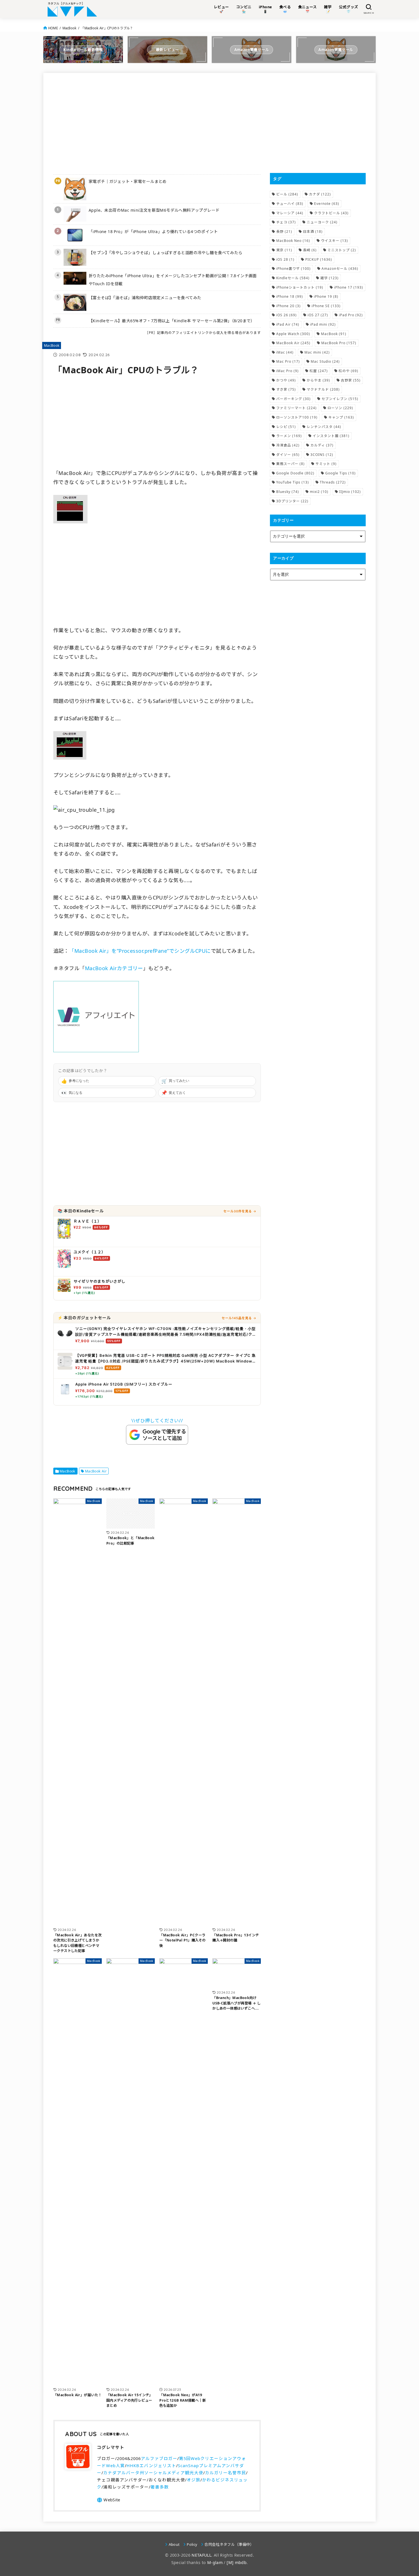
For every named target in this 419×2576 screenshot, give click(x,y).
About (174, 2544)
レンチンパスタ (324, 427)
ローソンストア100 (297, 417)
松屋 (319, 371)
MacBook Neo (293, 241)
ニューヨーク (322, 222)
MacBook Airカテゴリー (114, 968)
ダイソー (288, 455)
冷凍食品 (288, 445)
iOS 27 (318, 315)
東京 (284, 250)
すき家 (286, 389)
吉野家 (351, 380)
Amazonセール (340, 269)
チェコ (286, 222)
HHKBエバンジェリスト (151, 2465)
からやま (318, 380)
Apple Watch (293, 334)
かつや (286, 380)
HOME (53, 28)
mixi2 (319, 492)
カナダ (320, 194)
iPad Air (288, 324)
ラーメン (289, 436)
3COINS (322, 455)
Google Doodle (295, 473)
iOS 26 (286, 315)
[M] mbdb (237, 2562)
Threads (333, 482)
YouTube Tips (293, 482)
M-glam (215, 2562)
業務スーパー (290, 464)
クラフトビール (331, 213)
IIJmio (350, 492)
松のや (348, 371)
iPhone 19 (326, 296)
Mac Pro (288, 361)
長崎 (310, 250)
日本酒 (313, 232)
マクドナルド (323, 389)
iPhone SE (326, 306)
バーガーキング (293, 399)
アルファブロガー (159, 2458)
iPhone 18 (290, 296)
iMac (285, 352)
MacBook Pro (339, 343)
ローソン (340, 408)
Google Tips (340, 473)
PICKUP (319, 259)
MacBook (70, 28)
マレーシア (290, 213)
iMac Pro (287, 371)
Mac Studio (325, 361)
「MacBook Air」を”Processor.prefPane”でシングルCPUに (140, 951)
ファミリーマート (296, 408)
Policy (192, 2544)
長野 (284, 232)
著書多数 (160, 2487)
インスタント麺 (331, 436)
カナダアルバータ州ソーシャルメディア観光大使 (153, 2473)
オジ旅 (194, 2480)
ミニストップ (342, 250)
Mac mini (317, 352)
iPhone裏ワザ (293, 269)
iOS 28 (285, 259)
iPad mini (323, 324)
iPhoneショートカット (300, 287)
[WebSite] (108, 2500)
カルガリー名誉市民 (225, 2473)
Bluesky (288, 492)
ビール (287, 194)
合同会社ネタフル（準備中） (229, 2544)
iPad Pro (351, 315)
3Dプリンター (292, 501)
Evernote (327, 204)
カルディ (322, 445)
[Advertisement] (157, 123)
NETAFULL (201, 2555)
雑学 (329, 278)
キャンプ (341, 417)
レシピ (286, 427)
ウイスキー (334, 241)
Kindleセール (293, 278)
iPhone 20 (288, 306)
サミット (326, 464)
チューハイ (290, 204)
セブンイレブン (340, 399)
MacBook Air (96, 1471)
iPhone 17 (349, 287)
